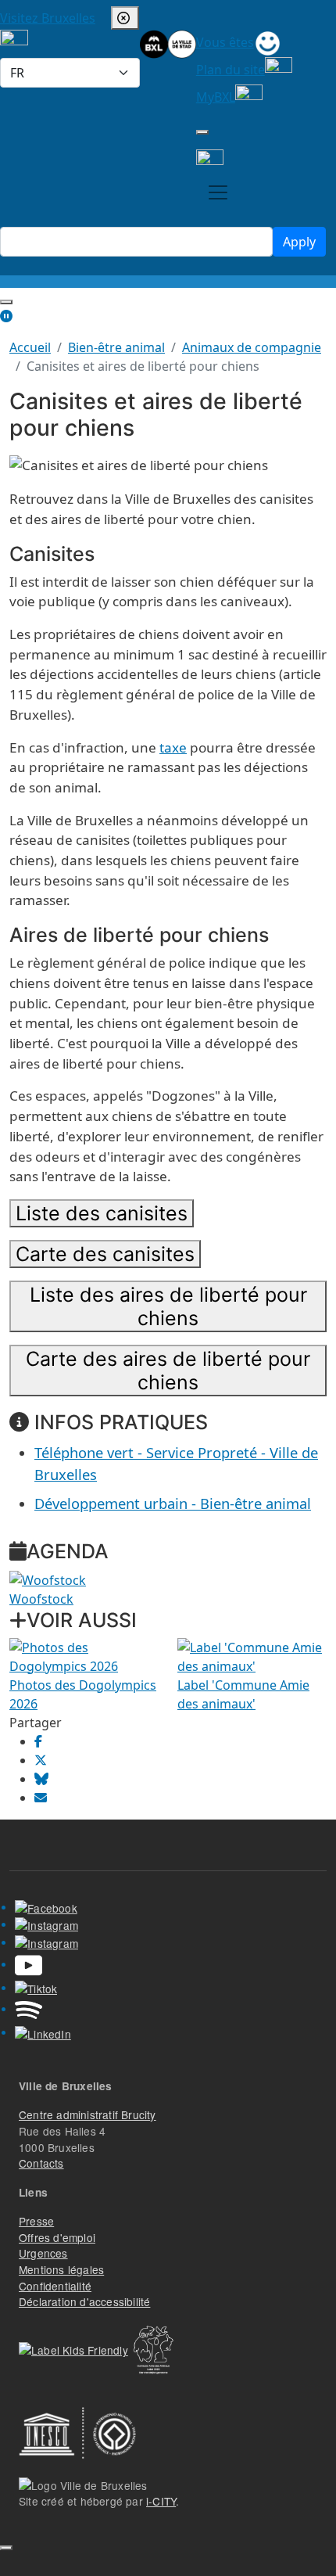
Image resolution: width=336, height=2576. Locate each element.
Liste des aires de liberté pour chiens (168, 1306)
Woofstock (41, 1599)
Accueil (30, 347)
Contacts (41, 2163)
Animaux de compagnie (252, 347)
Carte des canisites (105, 1254)
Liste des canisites (102, 1213)
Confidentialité (55, 2286)
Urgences (43, 2253)
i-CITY (161, 2501)
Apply (299, 242)
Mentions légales (61, 2269)
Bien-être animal (116, 347)
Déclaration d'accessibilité (84, 2301)
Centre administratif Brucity (88, 2114)
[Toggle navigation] (218, 192)
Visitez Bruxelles (48, 18)
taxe (173, 747)
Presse (36, 2221)
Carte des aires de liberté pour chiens (168, 1371)
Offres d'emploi (57, 2237)
